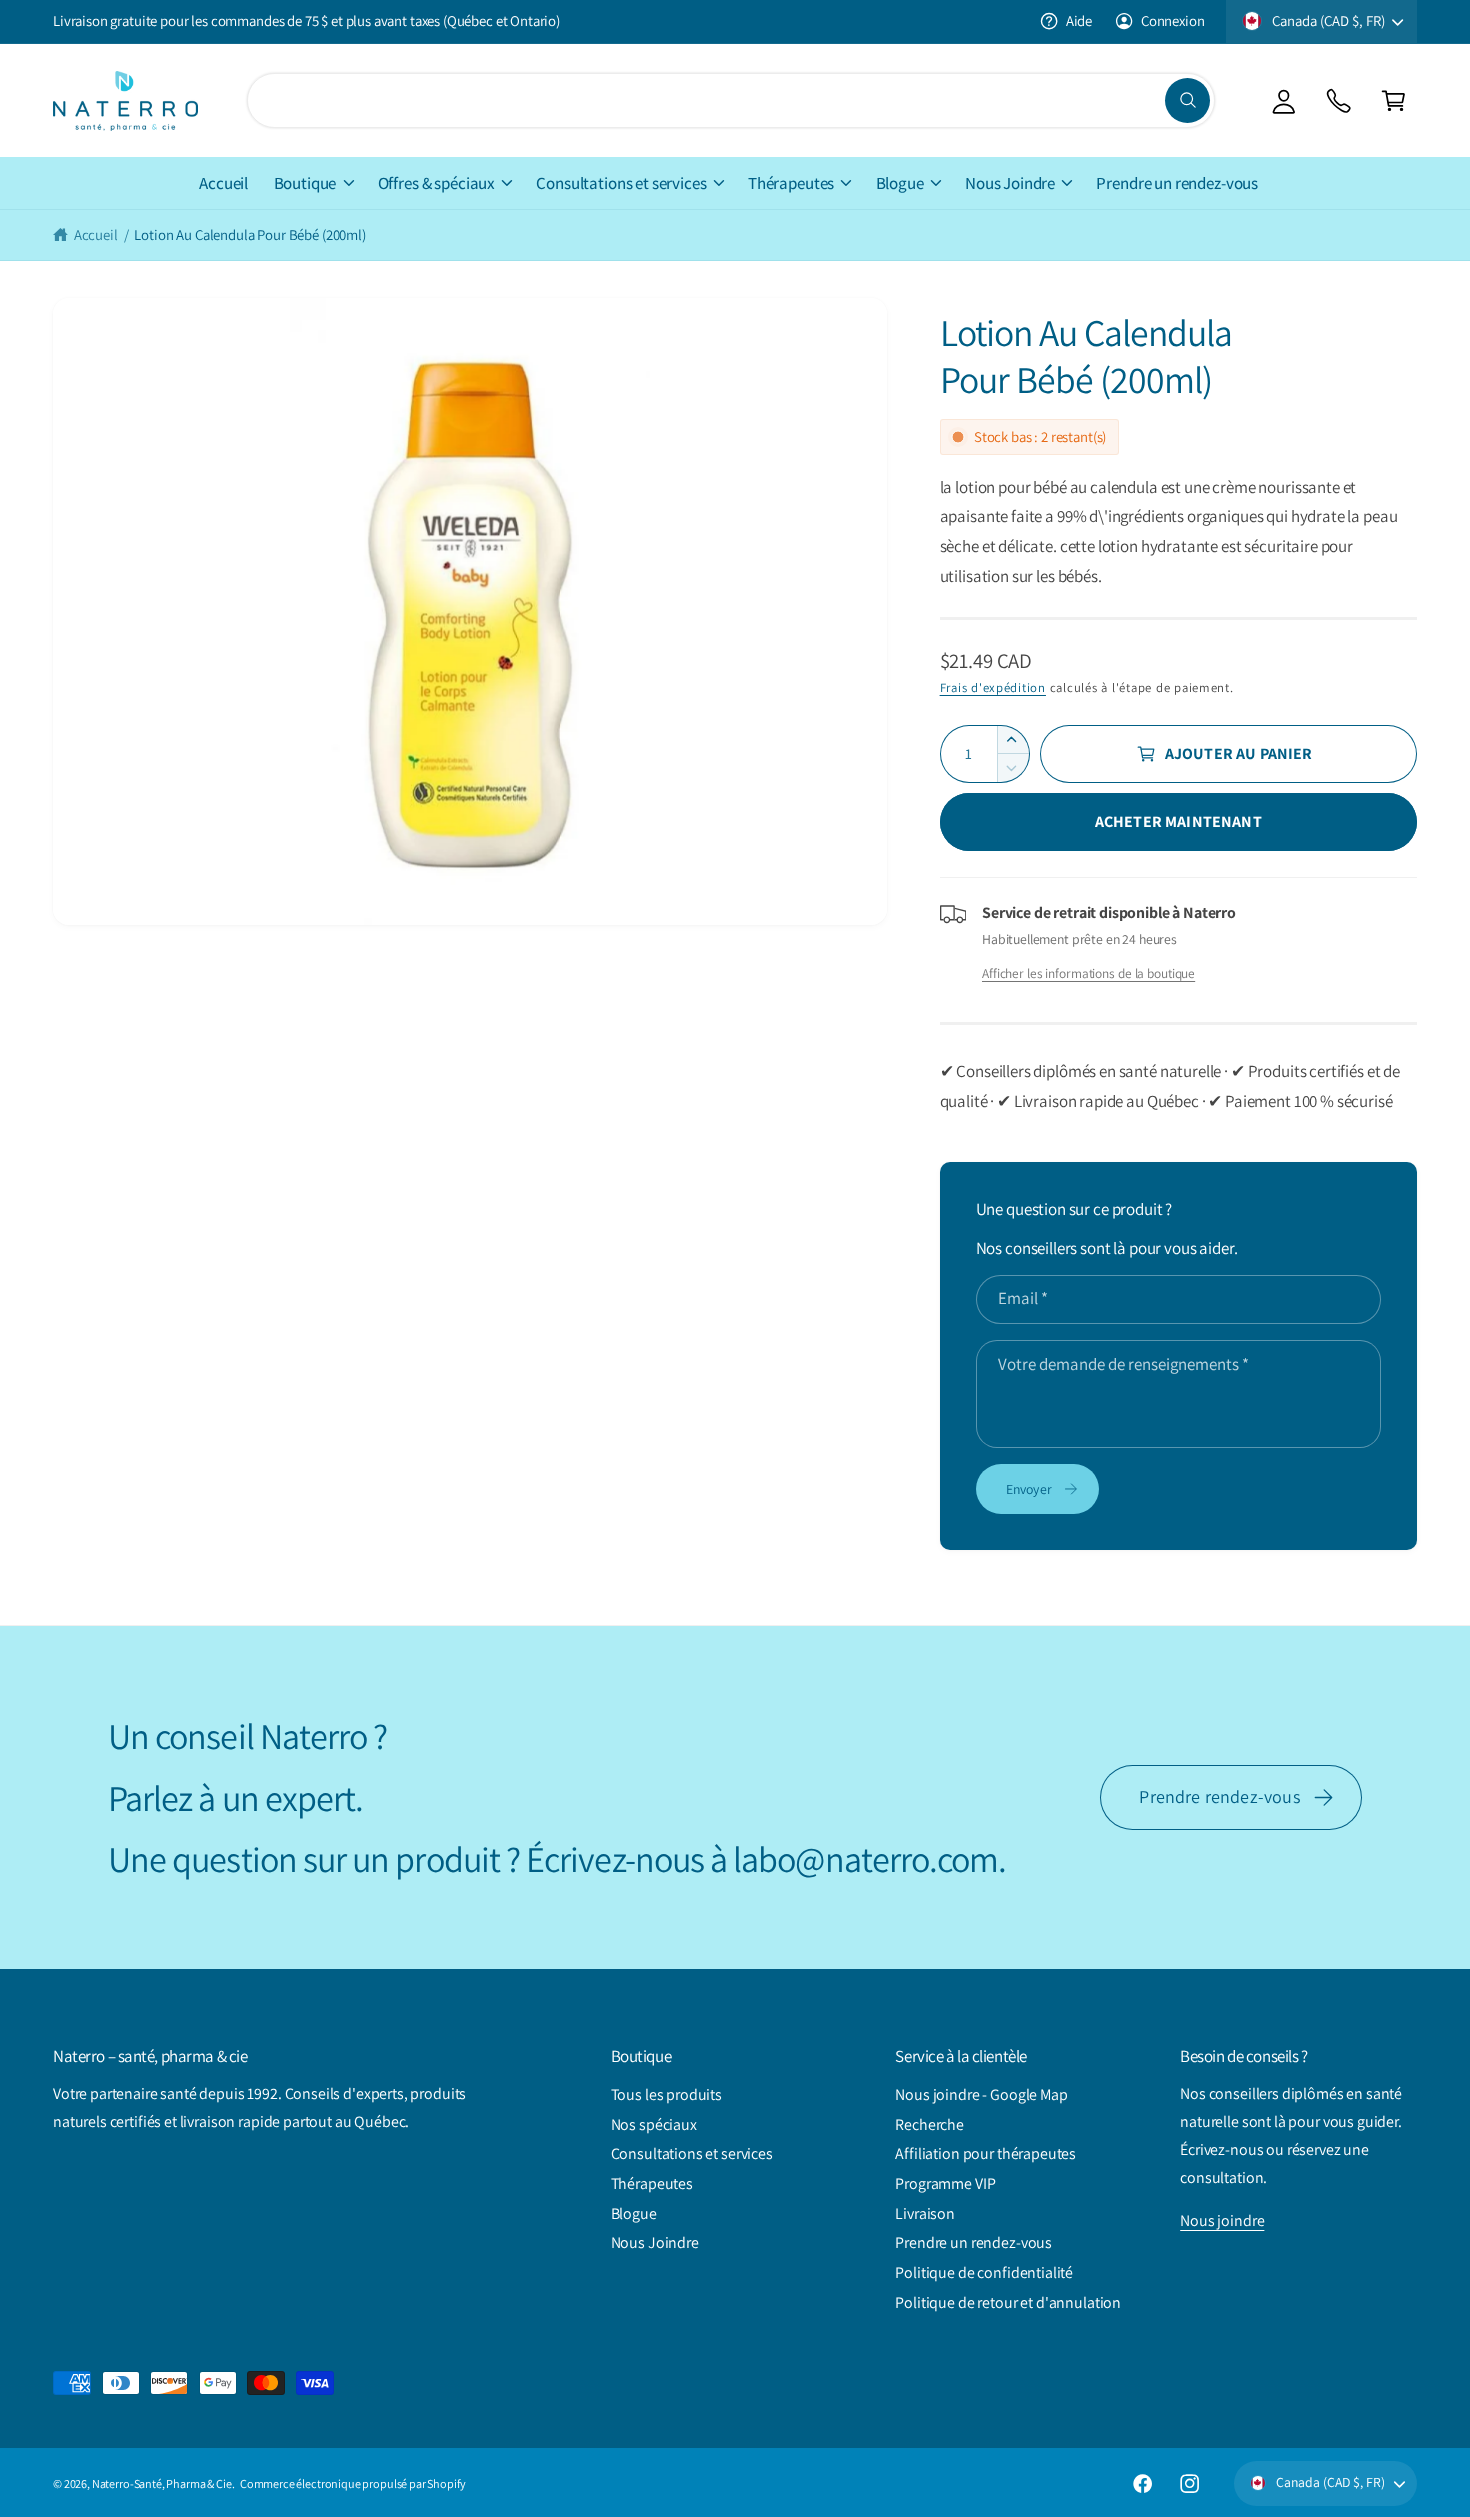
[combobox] (731, 100)
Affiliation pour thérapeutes (985, 2153)
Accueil (96, 234)
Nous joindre (1222, 2220)
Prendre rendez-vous (1219, 1796)
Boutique (305, 183)
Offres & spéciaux (436, 183)
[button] (1393, 100)
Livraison (925, 2213)
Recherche (929, 2124)
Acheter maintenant (1178, 821)
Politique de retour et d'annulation (1008, 2302)
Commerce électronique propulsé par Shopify (353, 2483)
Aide (1079, 20)
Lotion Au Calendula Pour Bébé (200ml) (249, 234)
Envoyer (1029, 1489)
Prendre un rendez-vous (973, 2242)
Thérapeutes (791, 183)
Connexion (1172, 20)
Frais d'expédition (993, 687)
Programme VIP (945, 2183)
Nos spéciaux (654, 2124)
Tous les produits (666, 2094)
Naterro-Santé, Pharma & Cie (162, 2483)
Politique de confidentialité (984, 2272)
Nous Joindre (1010, 183)
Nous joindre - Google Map (981, 2094)
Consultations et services (621, 183)
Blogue (900, 183)
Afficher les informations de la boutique (1088, 973)
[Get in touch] (1338, 100)
